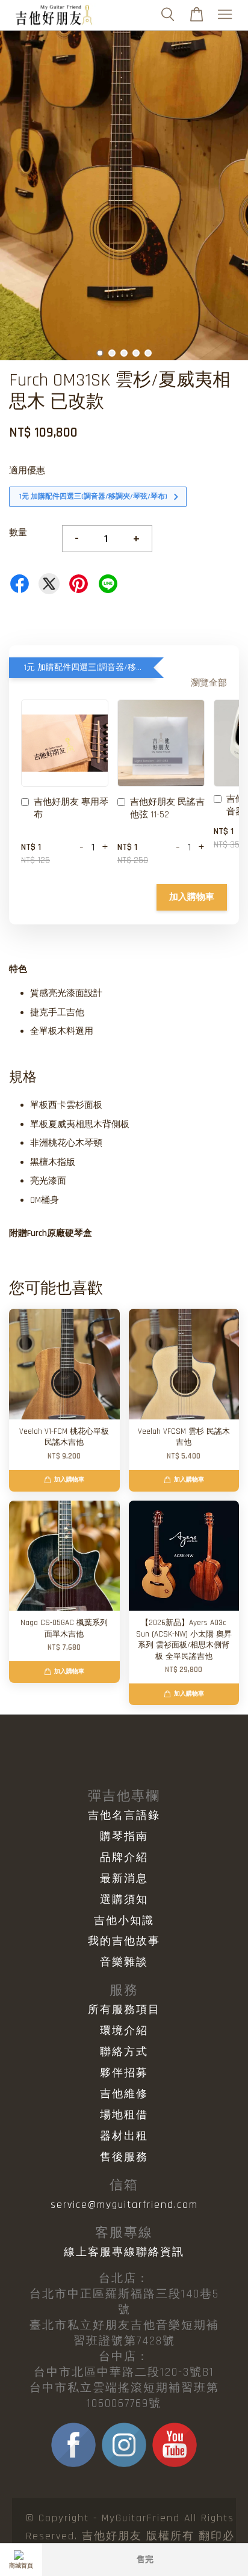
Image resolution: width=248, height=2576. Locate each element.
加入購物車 (192, 897)
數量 (18, 533)
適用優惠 (27, 471)
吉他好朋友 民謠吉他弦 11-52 (167, 808)
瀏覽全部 (209, 683)
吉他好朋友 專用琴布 (71, 808)
